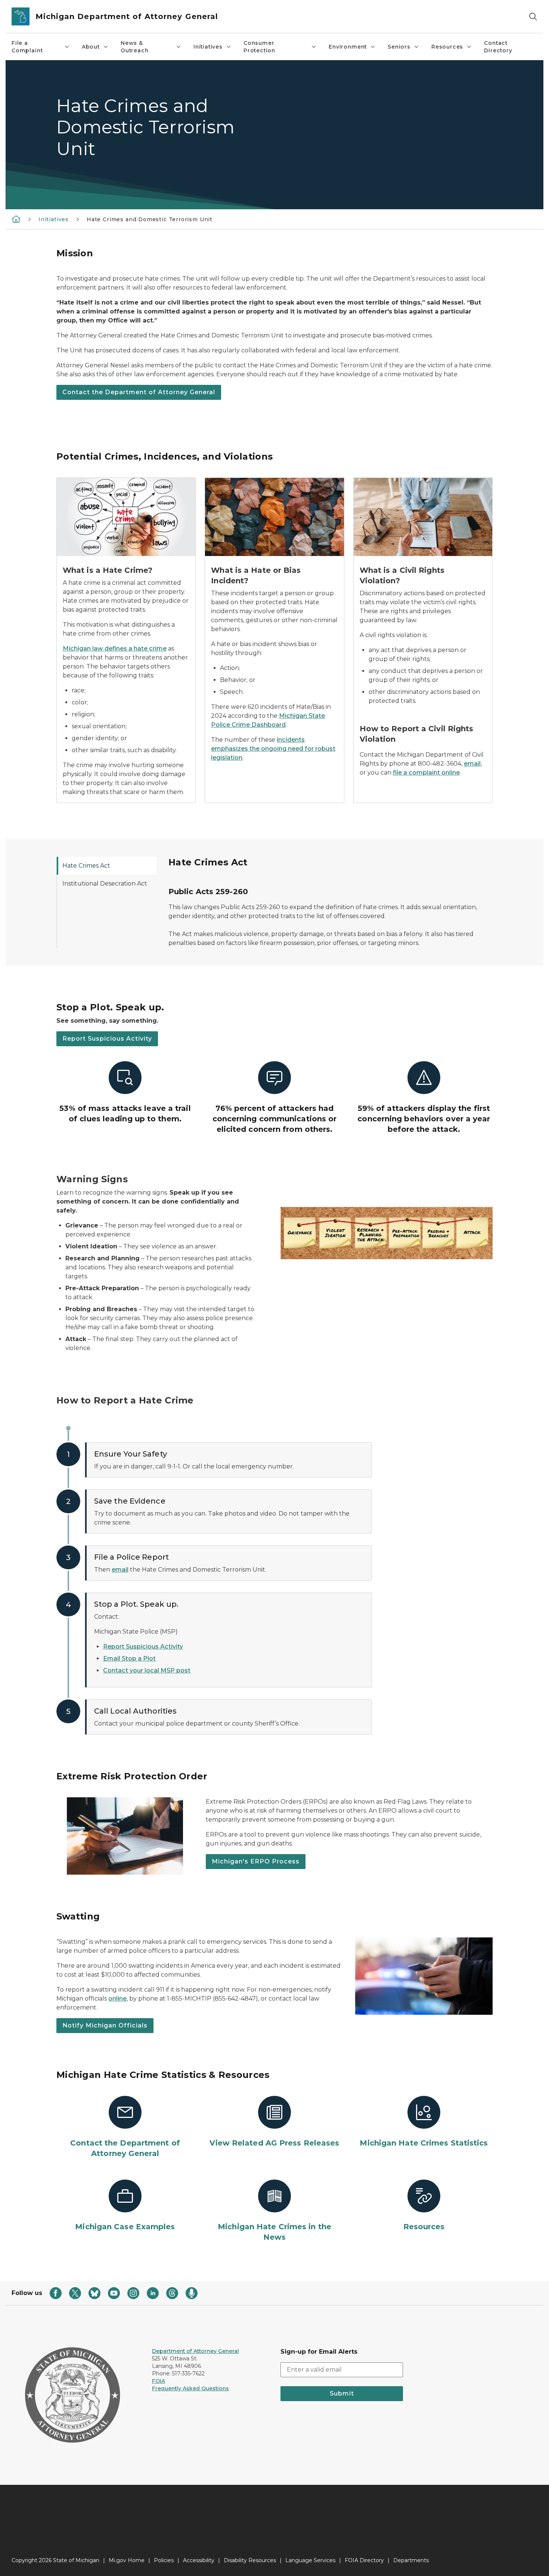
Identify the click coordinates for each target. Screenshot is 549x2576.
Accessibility (199, 2560)
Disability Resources (250, 2560)
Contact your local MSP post (147, 1670)
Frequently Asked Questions (190, 2388)
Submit (342, 2393)
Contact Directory (498, 47)
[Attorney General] (16, 219)
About (91, 47)
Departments (411, 2560)
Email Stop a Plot (129, 1658)
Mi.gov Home (127, 2560)
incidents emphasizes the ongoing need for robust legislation (273, 749)
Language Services (310, 2560)
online (117, 1999)
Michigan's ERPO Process (256, 1861)
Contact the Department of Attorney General (139, 392)
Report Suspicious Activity (107, 1039)
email (472, 764)
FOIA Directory (364, 2560)
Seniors (399, 47)
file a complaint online (426, 773)
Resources (447, 47)
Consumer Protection (259, 47)
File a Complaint (27, 47)
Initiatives (208, 47)
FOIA (159, 2381)
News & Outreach (135, 47)
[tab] (106, 866)
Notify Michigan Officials (105, 2025)
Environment (348, 47)
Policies (164, 2560)
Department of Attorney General (196, 2351)
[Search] (533, 17)
